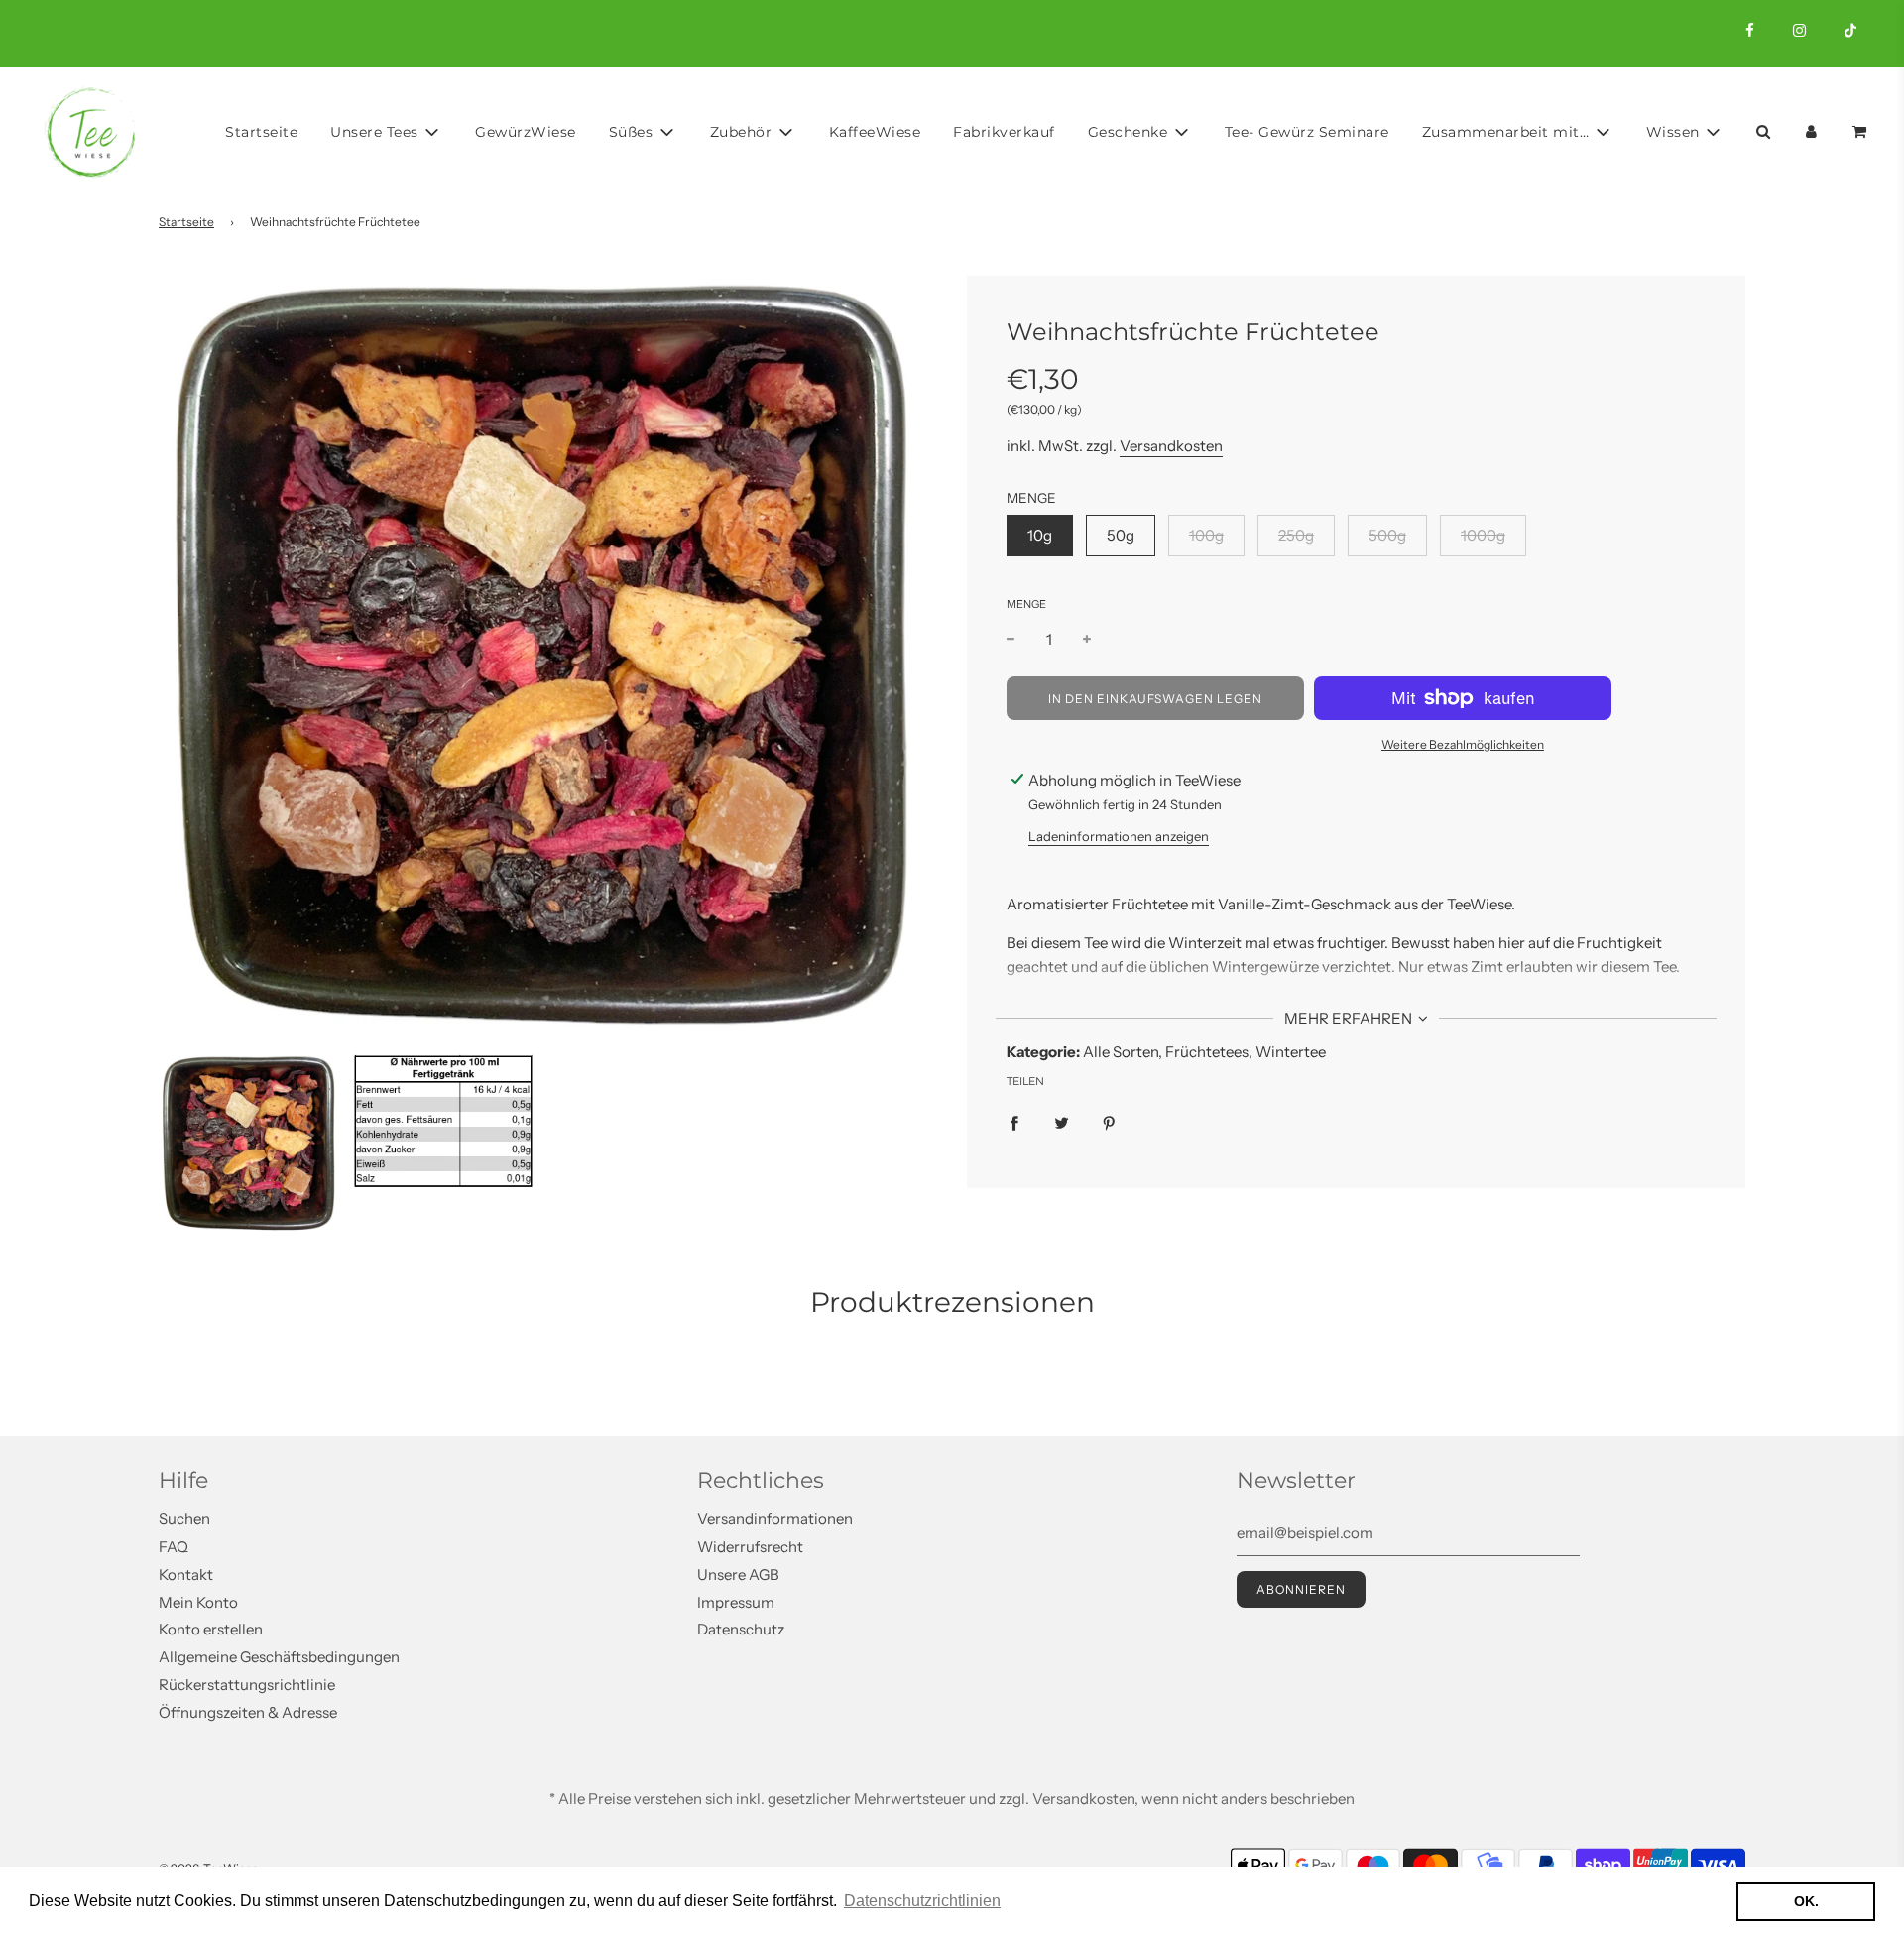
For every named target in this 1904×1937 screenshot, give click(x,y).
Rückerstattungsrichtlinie (247, 1685)
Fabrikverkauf (1004, 132)
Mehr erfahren (1350, 1018)
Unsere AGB (738, 1574)
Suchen (184, 1519)
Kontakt (186, 1574)
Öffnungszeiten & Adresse (248, 1712)
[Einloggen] (1811, 131)
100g (1206, 535)
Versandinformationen (775, 1519)
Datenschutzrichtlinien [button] (922, 1901)
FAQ (174, 1547)
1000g (1483, 535)
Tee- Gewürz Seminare (1307, 132)
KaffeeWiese (875, 132)
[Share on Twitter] (1062, 1122)
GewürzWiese (526, 132)
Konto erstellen (211, 1629)
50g (1121, 535)
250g (1296, 535)
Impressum (736, 1602)
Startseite (261, 132)
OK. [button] (1806, 1901)
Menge (1026, 604)
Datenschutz (741, 1629)
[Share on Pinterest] (1109, 1122)
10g (1040, 535)
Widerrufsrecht (750, 1547)
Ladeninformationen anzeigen (1119, 836)
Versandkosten (1171, 446)
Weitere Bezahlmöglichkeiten (1463, 744)
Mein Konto (198, 1602)
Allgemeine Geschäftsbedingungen (279, 1657)
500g (1387, 535)
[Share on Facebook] (1014, 1122)
